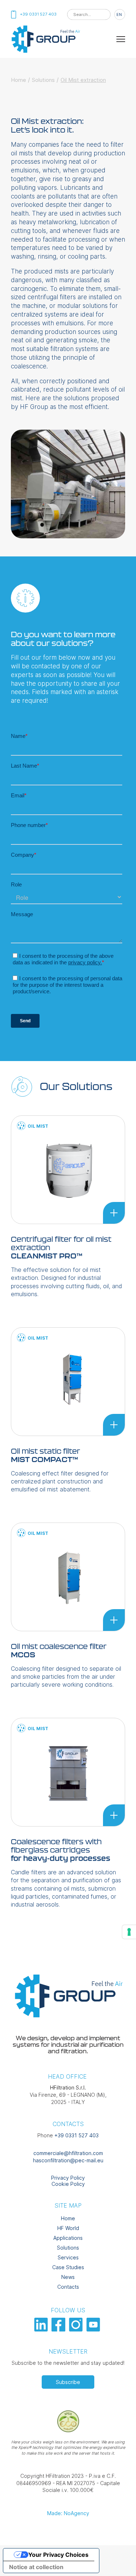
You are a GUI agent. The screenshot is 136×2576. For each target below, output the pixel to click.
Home (18, 80)
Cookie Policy (68, 2184)
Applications (68, 2238)
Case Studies (68, 2267)
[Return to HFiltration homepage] (45, 52)
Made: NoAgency (68, 2513)
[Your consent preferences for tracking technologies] (129, 1932)
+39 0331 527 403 (77, 2135)
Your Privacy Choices (58, 2555)
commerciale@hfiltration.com (68, 2153)
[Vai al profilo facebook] (59, 2329)
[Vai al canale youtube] (94, 2329)
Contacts (68, 2287)
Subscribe (68, 2382)
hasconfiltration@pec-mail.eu (68, 2160)
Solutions (43, 80)
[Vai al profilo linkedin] (42, 2329)
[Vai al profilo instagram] (77, 2329)
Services (68, 2257)
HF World (68, 2228)
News (68, 2277)
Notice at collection (36, 2567)
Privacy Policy (68, 2178)
